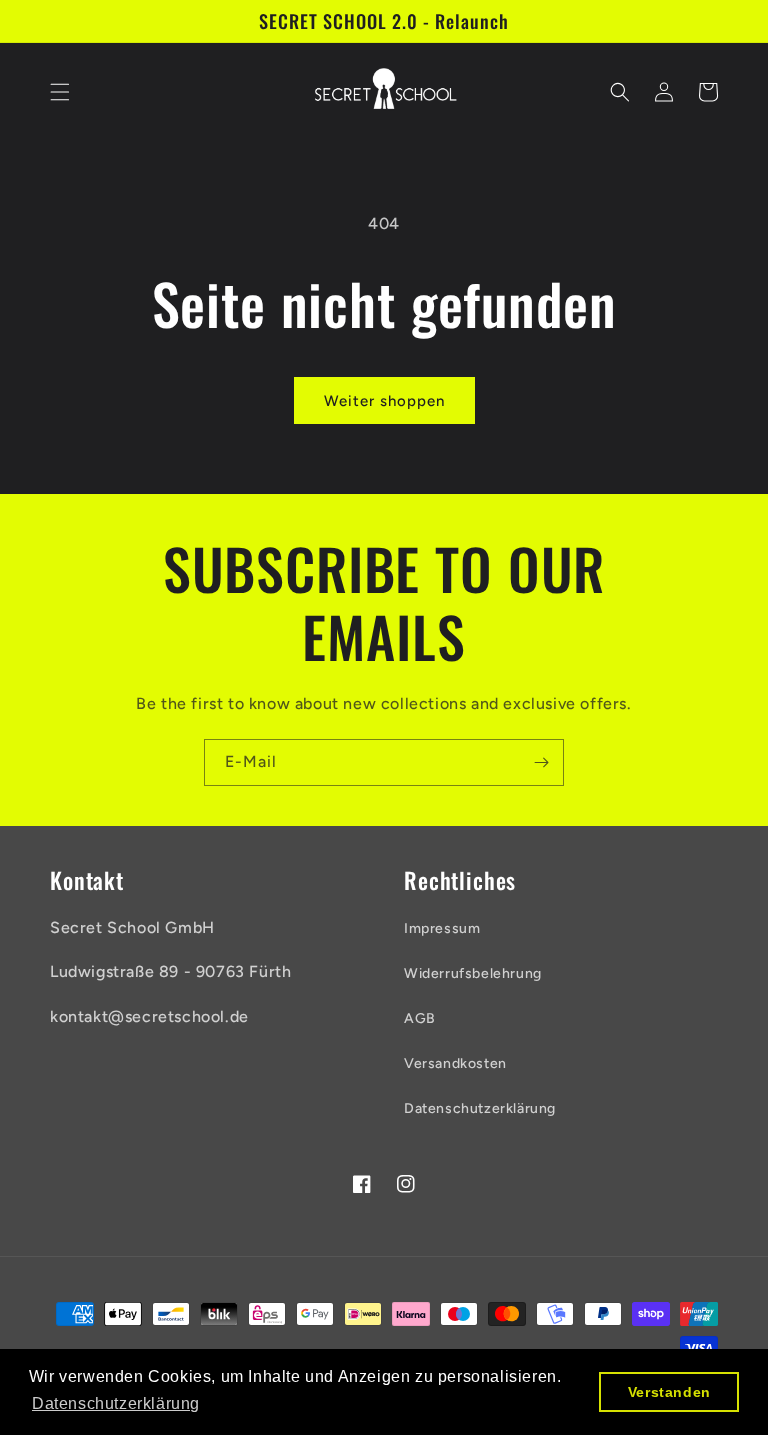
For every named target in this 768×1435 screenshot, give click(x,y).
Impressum (442, 928)
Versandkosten (455, 1063)
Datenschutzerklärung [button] (116, 1403)
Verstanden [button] (669, 1392)
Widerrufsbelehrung (473, 973)
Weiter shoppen (384, 401)
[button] (60, 92)
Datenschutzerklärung (480, 1108)
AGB (420, 1018)
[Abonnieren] (541, 762)
